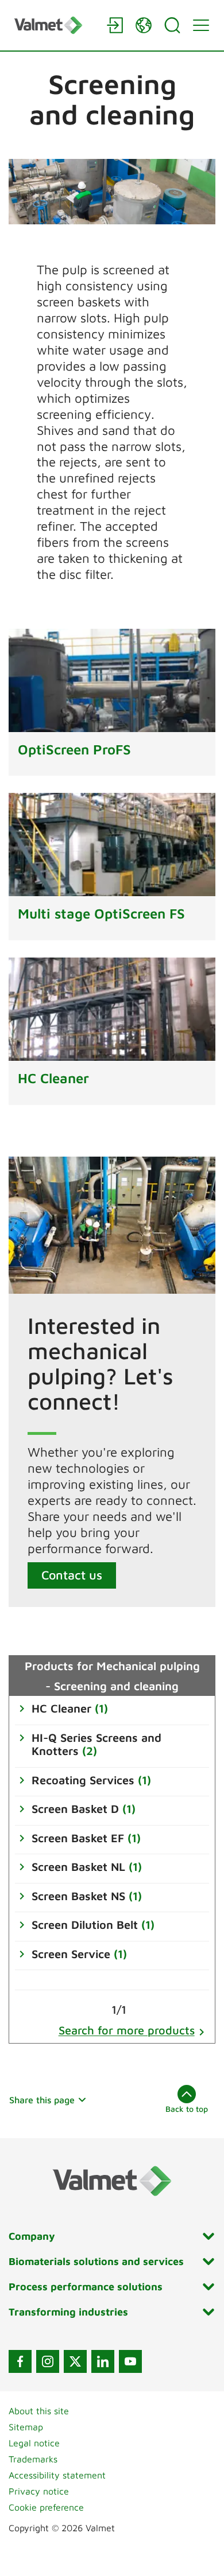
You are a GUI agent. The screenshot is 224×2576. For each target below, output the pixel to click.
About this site (39, 2411)
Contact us (72, 1575)
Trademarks (33, 2459)
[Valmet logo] (55, 25)
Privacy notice (39, 2491)
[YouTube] (130, 2361)
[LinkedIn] (103, 2361)
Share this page (42, 2100)
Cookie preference (46, 2507)
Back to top (187, 2109)
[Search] (172, 25)
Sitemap (26, 2427)
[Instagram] (48, 2361)
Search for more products (127, 2030)
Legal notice (34, 2443)
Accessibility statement (57, 2475)
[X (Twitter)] (75, 2361)
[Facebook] (20, 2361)
